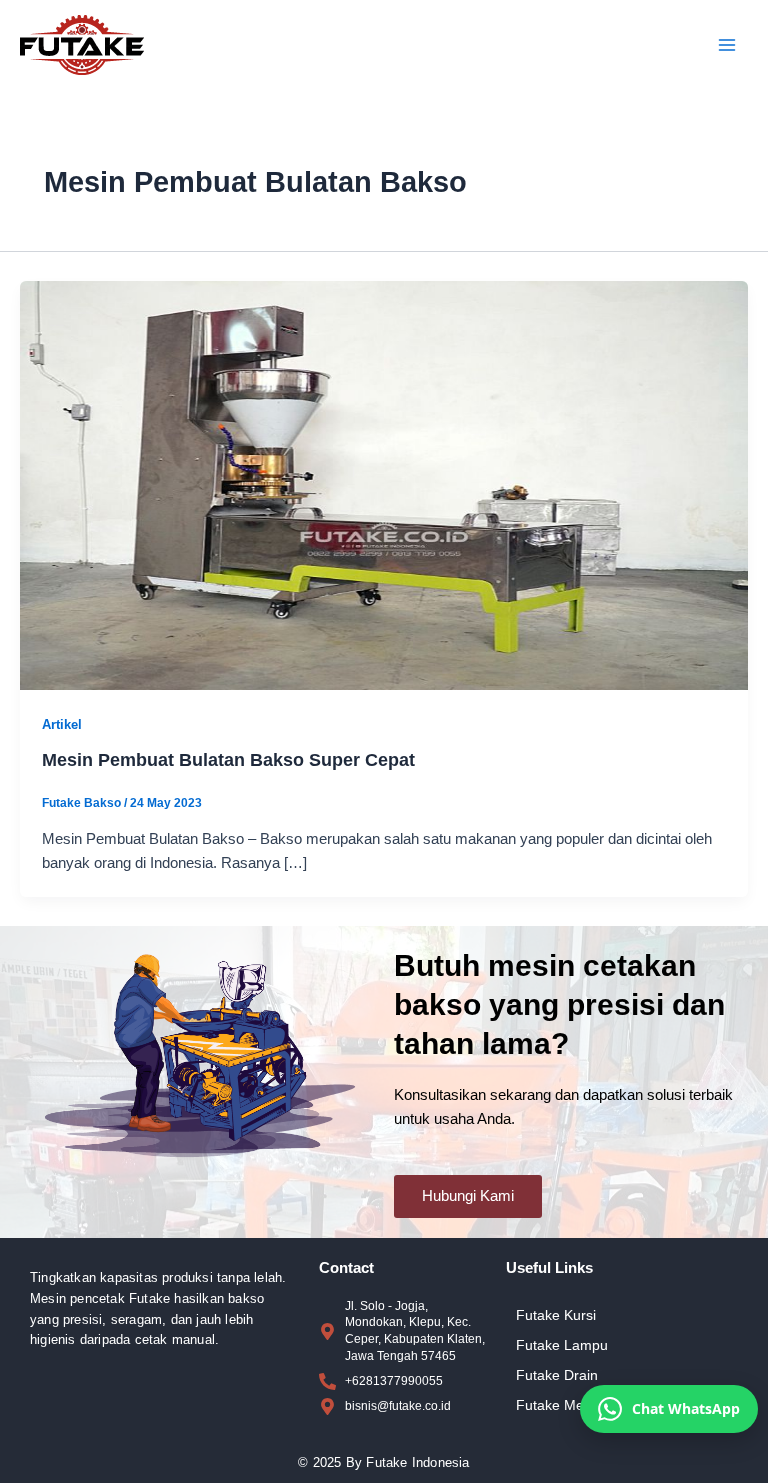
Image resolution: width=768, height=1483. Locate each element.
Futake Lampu (562, 1345)
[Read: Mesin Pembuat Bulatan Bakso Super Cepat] (384, 485)
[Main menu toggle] (727, 45)
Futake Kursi (556, 1315)
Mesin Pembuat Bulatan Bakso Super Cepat (228, 759)
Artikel (62, 724)
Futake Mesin (559, 1405)
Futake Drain (557, 1375)
